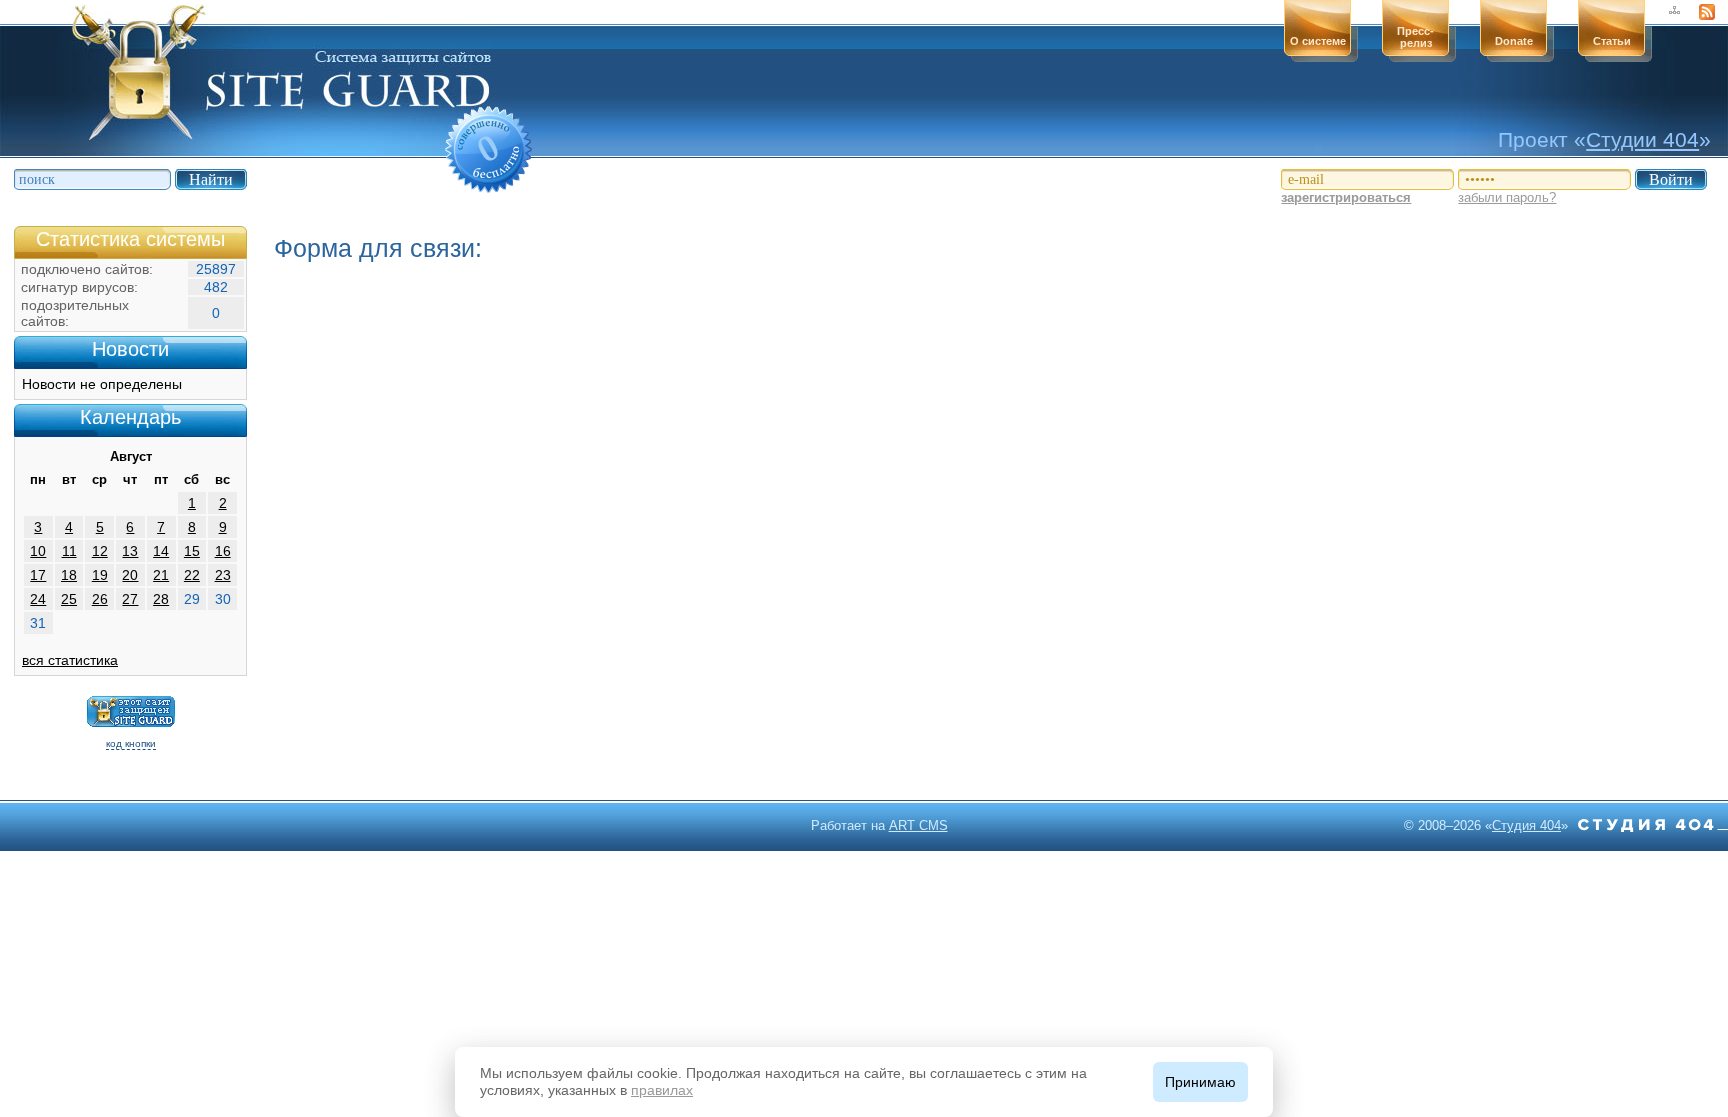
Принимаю (1200, 1082)
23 (223, 575)
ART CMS (918, 825)
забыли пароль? (1507, 197)
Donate (1514, 41)
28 (161, 599)
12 (100, 551)
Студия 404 (1526, 825)
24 (38, 599)
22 (192, 575)
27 (130, 599)
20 (130, 575)
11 (69, 551)
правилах (662, 1090)
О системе (1318, 41)
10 (38, 551)
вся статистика (70, 660)
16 (223, 551)
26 (100, 599)
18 (69, 575)
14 (161, 551)
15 (192, 551)
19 (100, 575)
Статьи (1612, 41)
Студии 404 (1642, 139)
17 (38, 575)
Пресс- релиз (1415, 37)
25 (69, 599)
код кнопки (131, 743)
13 (130, 551)
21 (161, 575)
